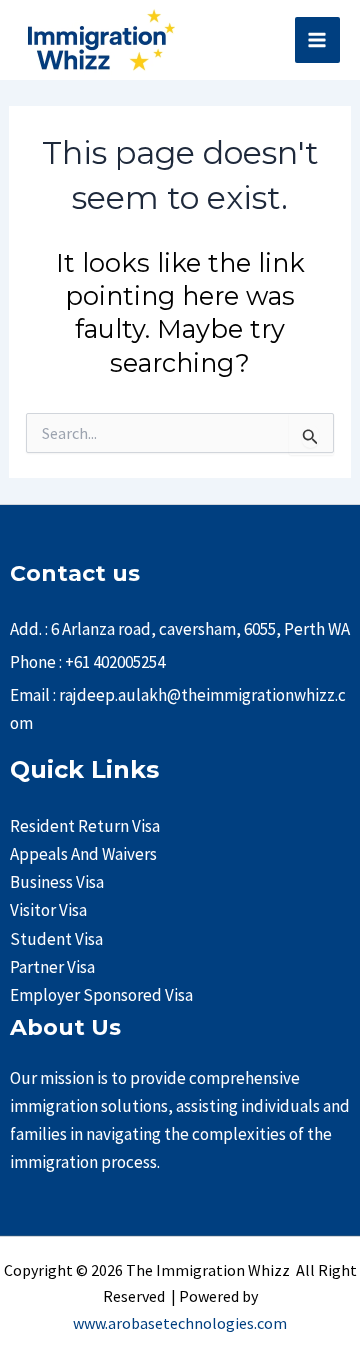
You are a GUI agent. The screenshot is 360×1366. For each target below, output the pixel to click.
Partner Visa (52, 967)
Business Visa (57, 882)
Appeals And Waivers (83, 854)
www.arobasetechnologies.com (180, 1323)
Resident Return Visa (85, 826)
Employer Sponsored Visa (101, 995)
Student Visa (56, 939)
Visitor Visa (48, 910)
